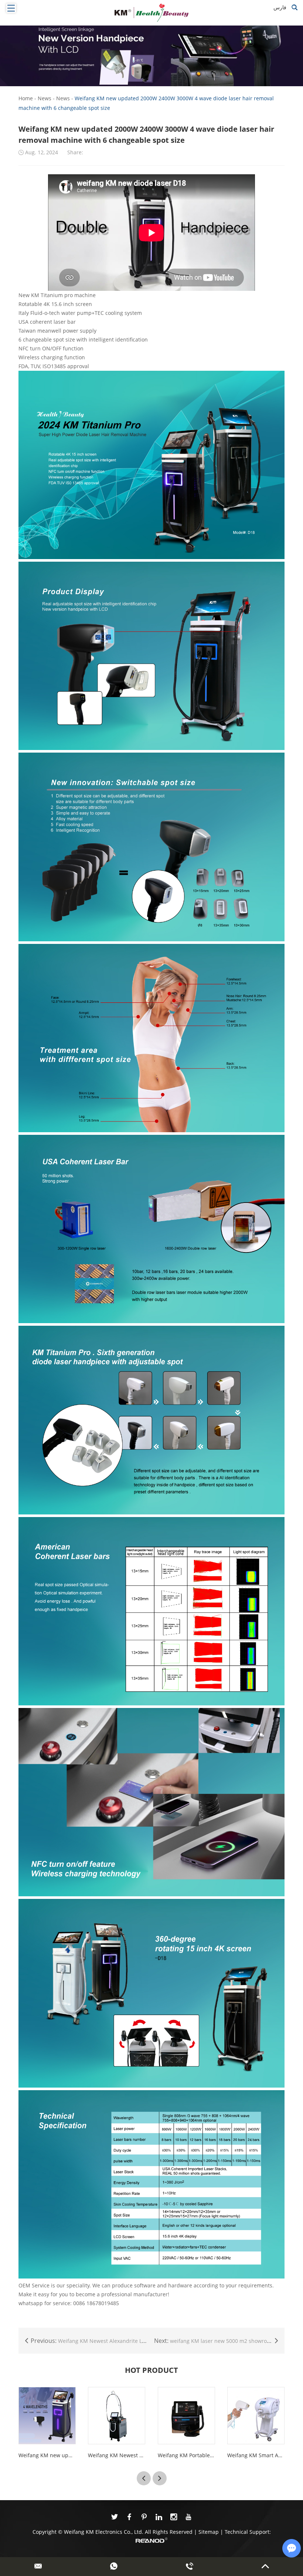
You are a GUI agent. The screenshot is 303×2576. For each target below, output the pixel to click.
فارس (280, 7)
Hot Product (151, 2370)
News (45, 98)
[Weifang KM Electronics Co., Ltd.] (151, 13)
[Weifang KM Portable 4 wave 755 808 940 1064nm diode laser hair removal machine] (186, 2416)
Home (26, 98)
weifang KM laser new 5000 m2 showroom (222, 2341)
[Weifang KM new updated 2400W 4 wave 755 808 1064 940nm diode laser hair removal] (47, 2416)
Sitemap (209, 2532)
